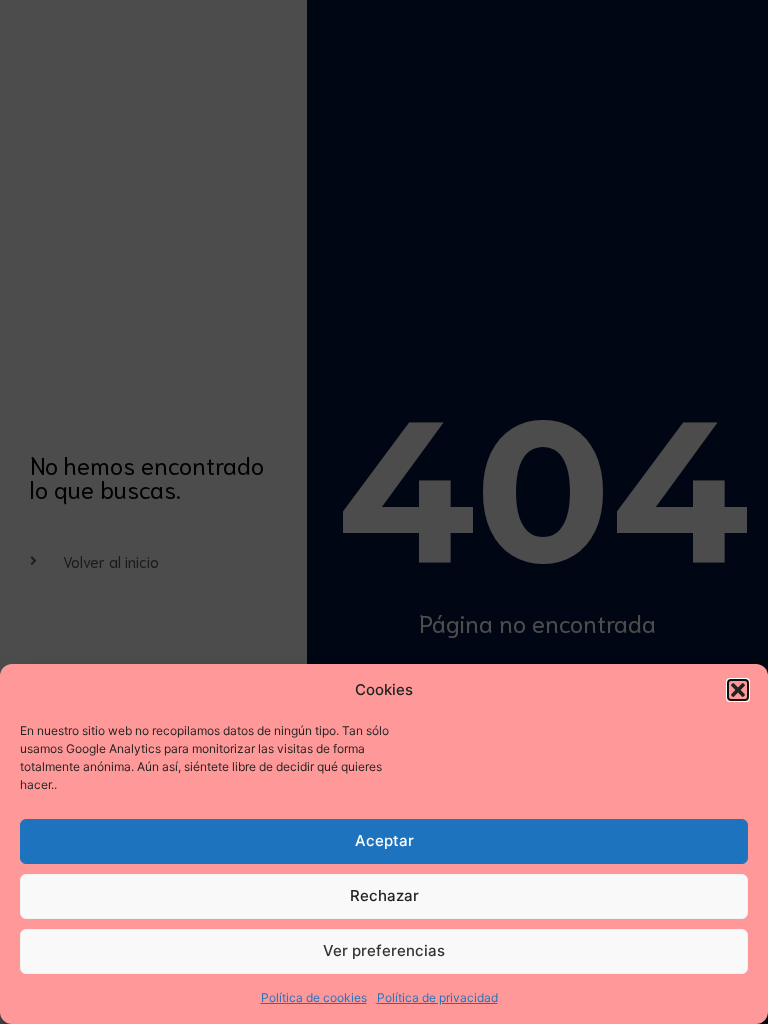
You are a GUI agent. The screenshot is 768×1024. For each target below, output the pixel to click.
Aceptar (384, 840)
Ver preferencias (384, 950)
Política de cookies (314, 997)
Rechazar (384, 895)
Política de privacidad (437, 997)
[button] (738, 690)
